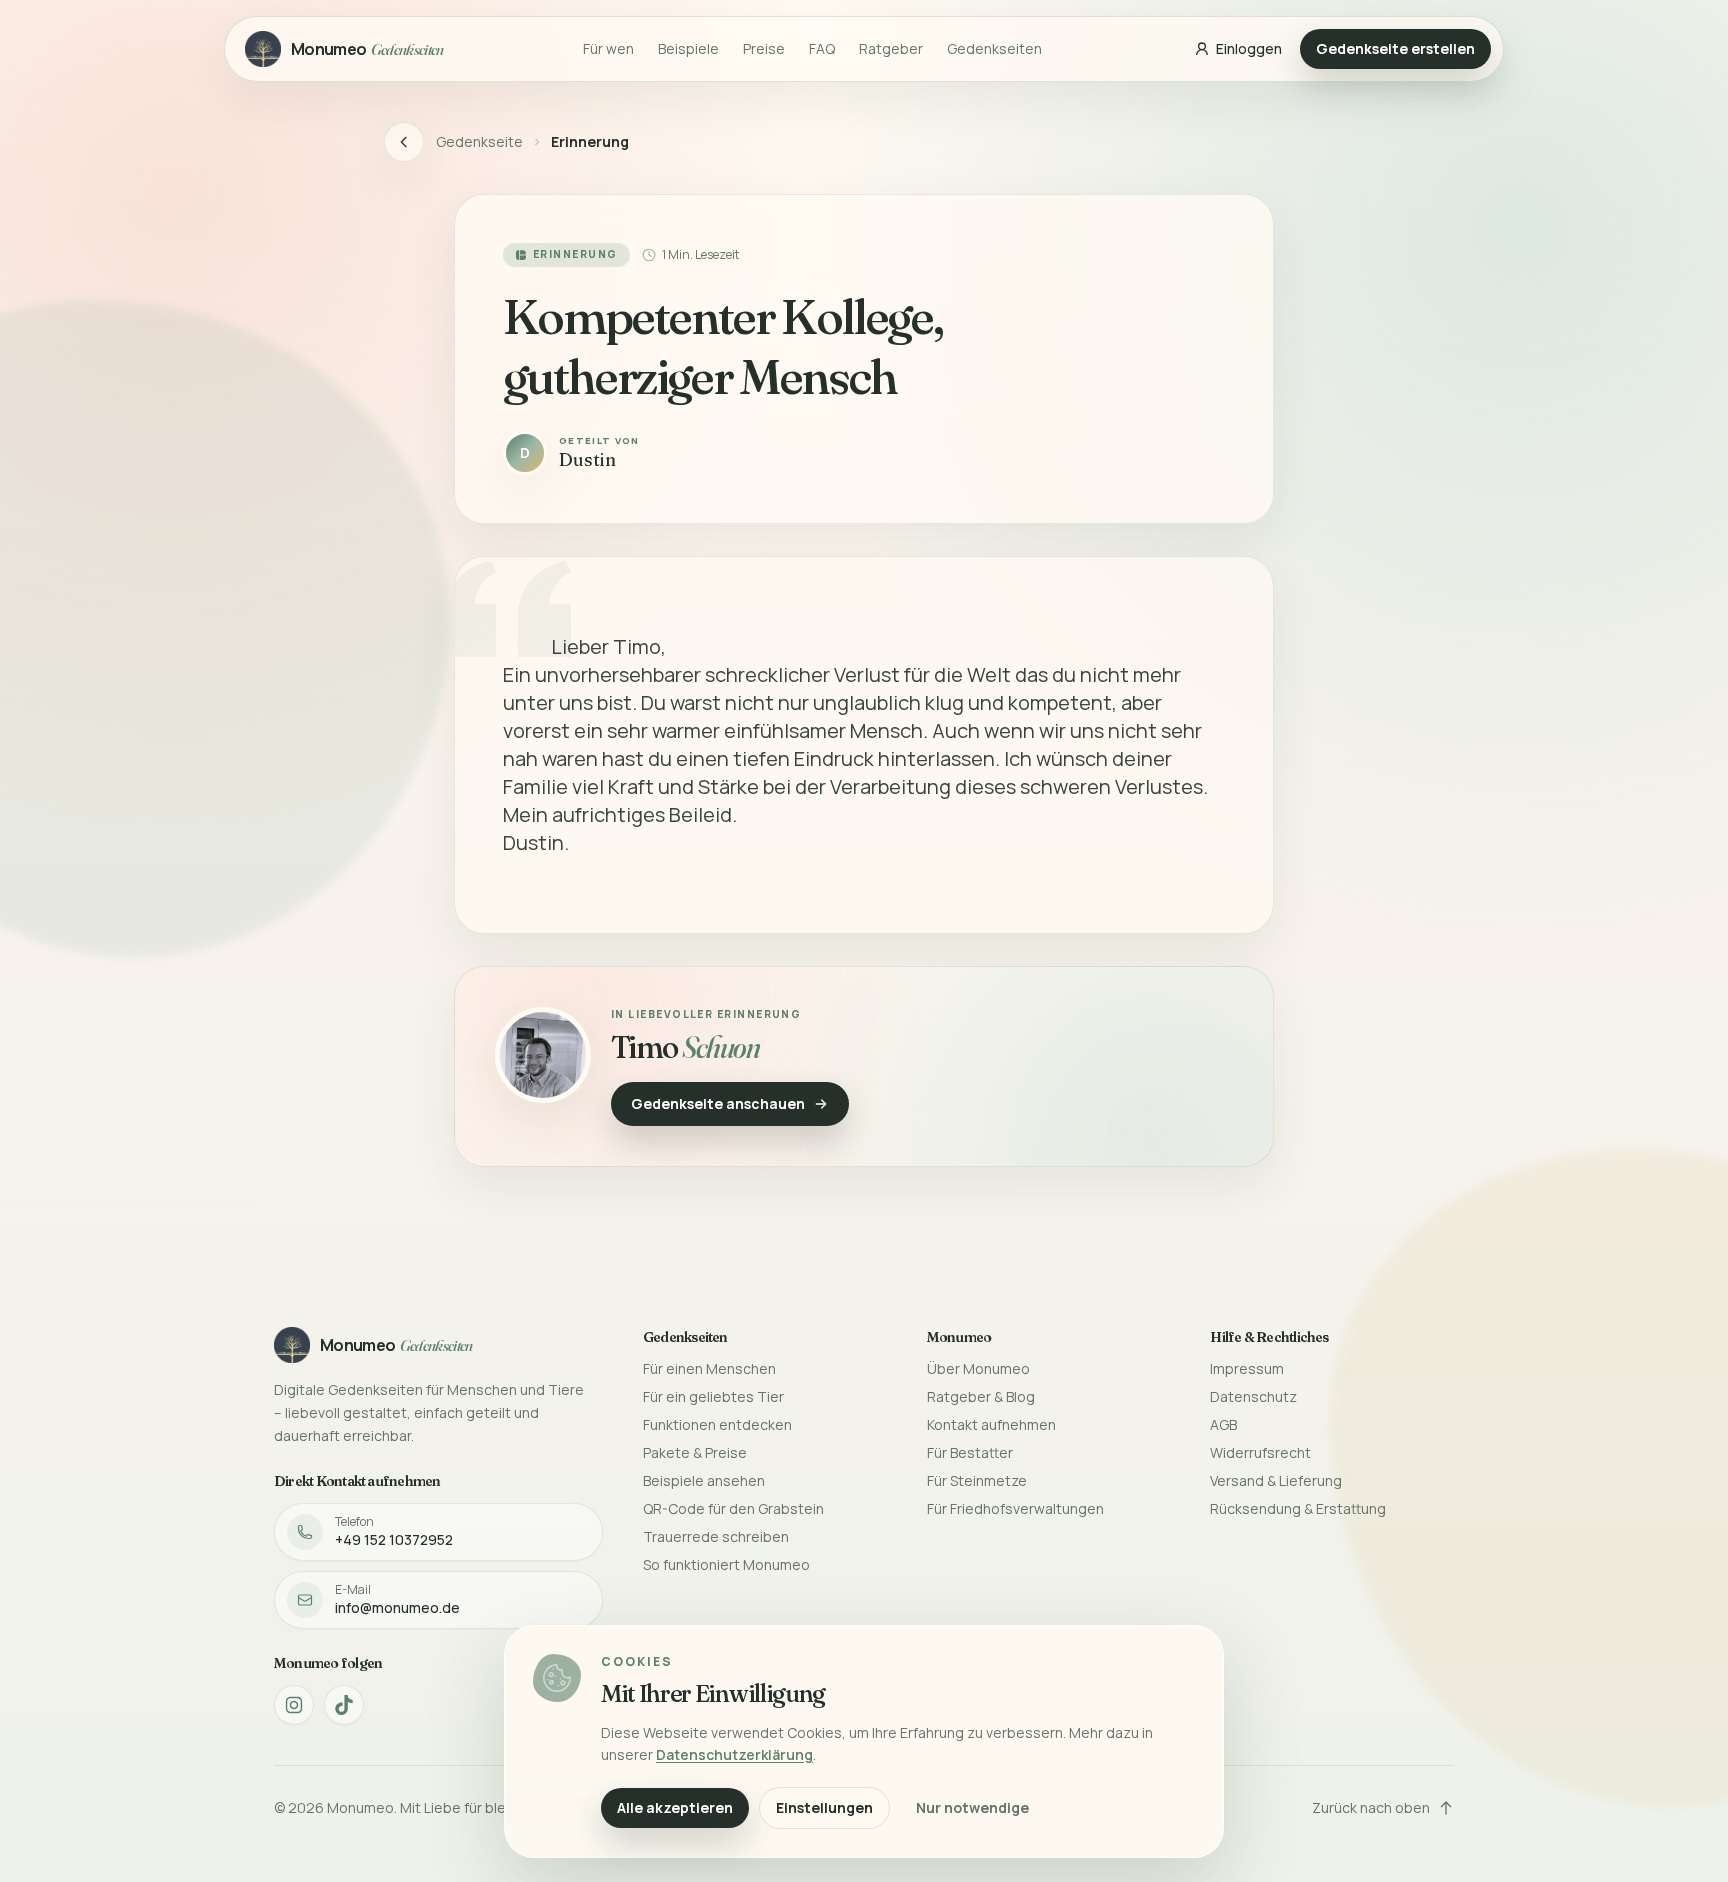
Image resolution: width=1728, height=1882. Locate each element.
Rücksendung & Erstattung (1298, 1508)
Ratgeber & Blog (981, 1396)
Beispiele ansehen (704, 1480)
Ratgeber (891, 48)
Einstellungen (824, 1807)
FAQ (822, 48)
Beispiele (688, 48)
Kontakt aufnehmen (991, 1424)
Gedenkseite (479, 141)
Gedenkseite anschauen (718, 1103)
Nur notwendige (972, 1807)
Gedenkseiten (994, 48)
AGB (1223, 1424)
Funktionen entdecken (717, 1424)
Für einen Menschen (709, 1368)
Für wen (608, 48)
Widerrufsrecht (1260, 1452)
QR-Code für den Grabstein (733, 1508)
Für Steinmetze (977, 1480)
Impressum (1247, 1368)
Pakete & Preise (695, 1452)
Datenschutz (1253, 1396)
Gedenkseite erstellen (1395, 48)
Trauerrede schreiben (716, 1536)
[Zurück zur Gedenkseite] (404, 142)
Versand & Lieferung (1276, 1480)
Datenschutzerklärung (734, 1754)
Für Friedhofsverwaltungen (1015, 1508)
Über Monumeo (978, 1368)
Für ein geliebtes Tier (713, 1396)
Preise (764, 48)
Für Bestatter (970, 1452)
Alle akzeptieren (675, 1807)
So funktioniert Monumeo (726, 1564)
